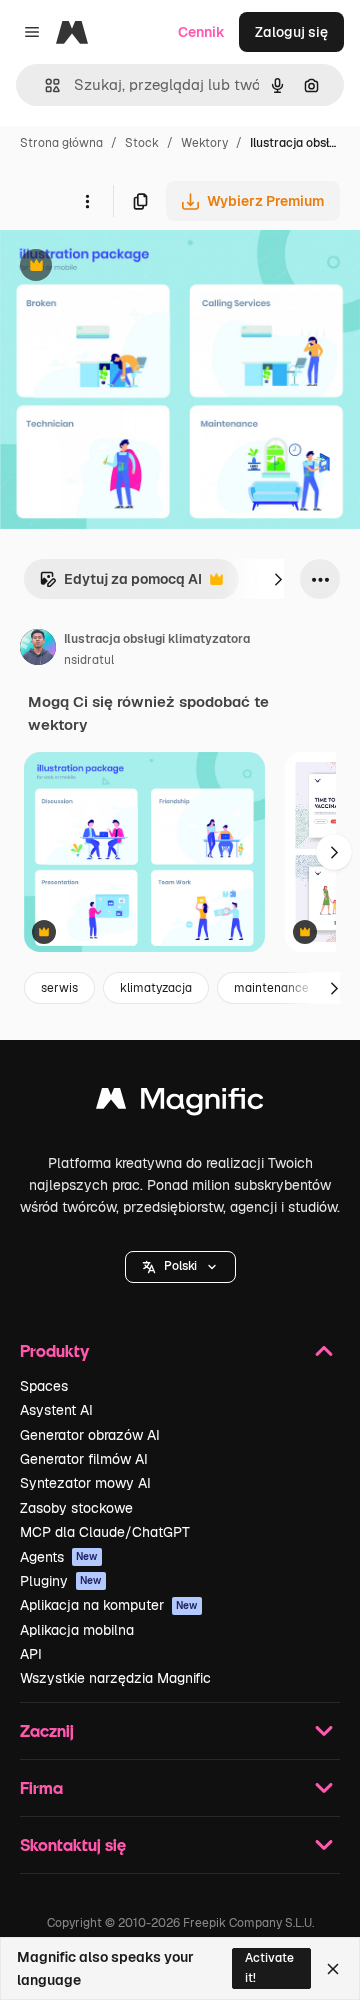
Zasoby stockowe (76, 1508)
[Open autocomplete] (44, 85)
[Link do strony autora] (38, 650)
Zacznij (47, 1730)
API (31, 1654)
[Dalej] (278, 579)
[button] (180, 1267)
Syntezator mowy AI (85, 1483)
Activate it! (269, 1967)
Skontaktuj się (73, 1844)
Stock (142, 143)
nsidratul (89, 660)
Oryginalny (138, 267)
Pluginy (61, 1581)
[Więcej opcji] (87, 201)
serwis (59, 988)
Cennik (201, 32)
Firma (41, 1787)
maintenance (271, 988)
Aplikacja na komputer (109, 1605)
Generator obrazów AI (90, 1435)
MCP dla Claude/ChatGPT (105, 1532)
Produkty (54, 1350)
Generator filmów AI (84, 1459)
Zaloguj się (291, 32)
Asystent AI (56, 1410)
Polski (180, 1266)
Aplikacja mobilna (77, 1630)
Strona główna (61, 143)
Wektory (204, 143)
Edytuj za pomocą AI (120, 584)
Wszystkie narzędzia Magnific (115, 1678)
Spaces (44, 1386)
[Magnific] (180, 1103)
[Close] (333, 1969)
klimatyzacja (156, 988)
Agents (59, 1557)
